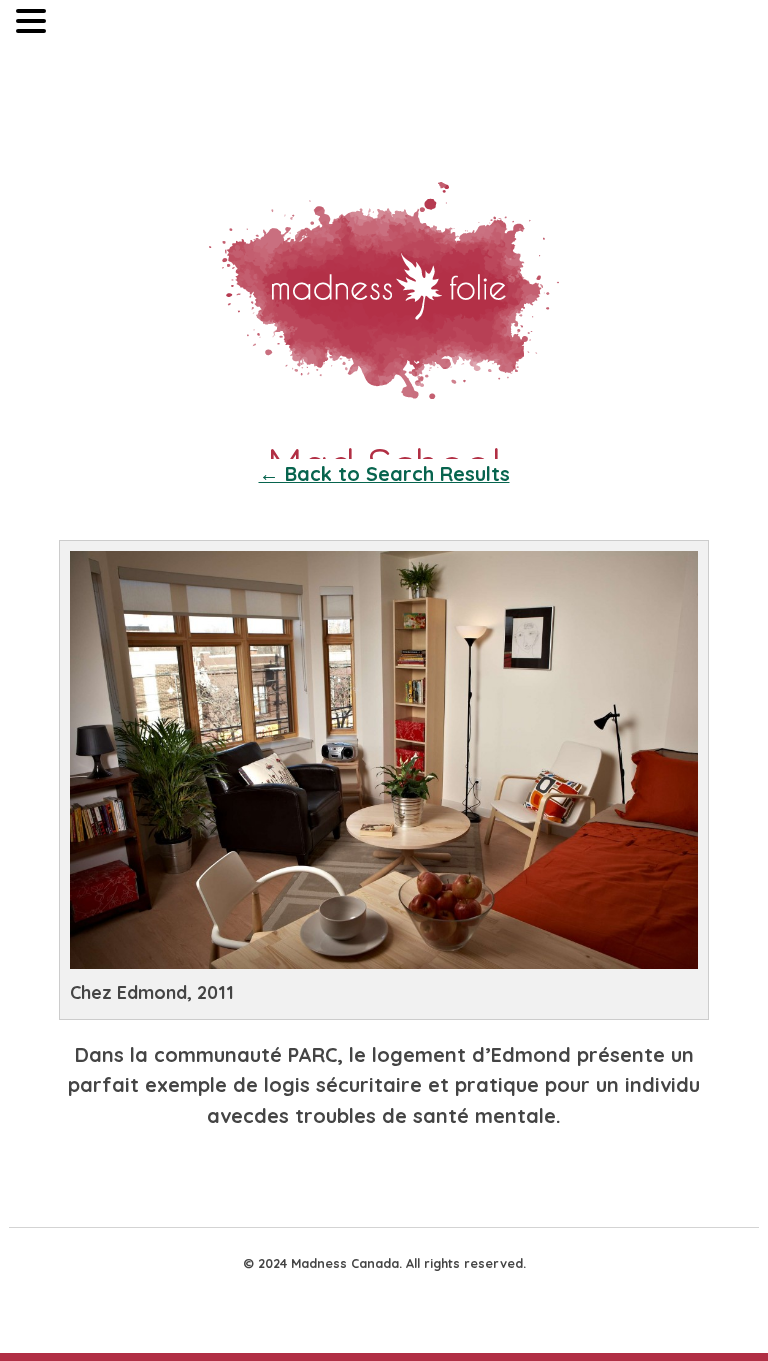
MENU (80, 25)
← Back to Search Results (384, 473)
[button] (34, 24)
